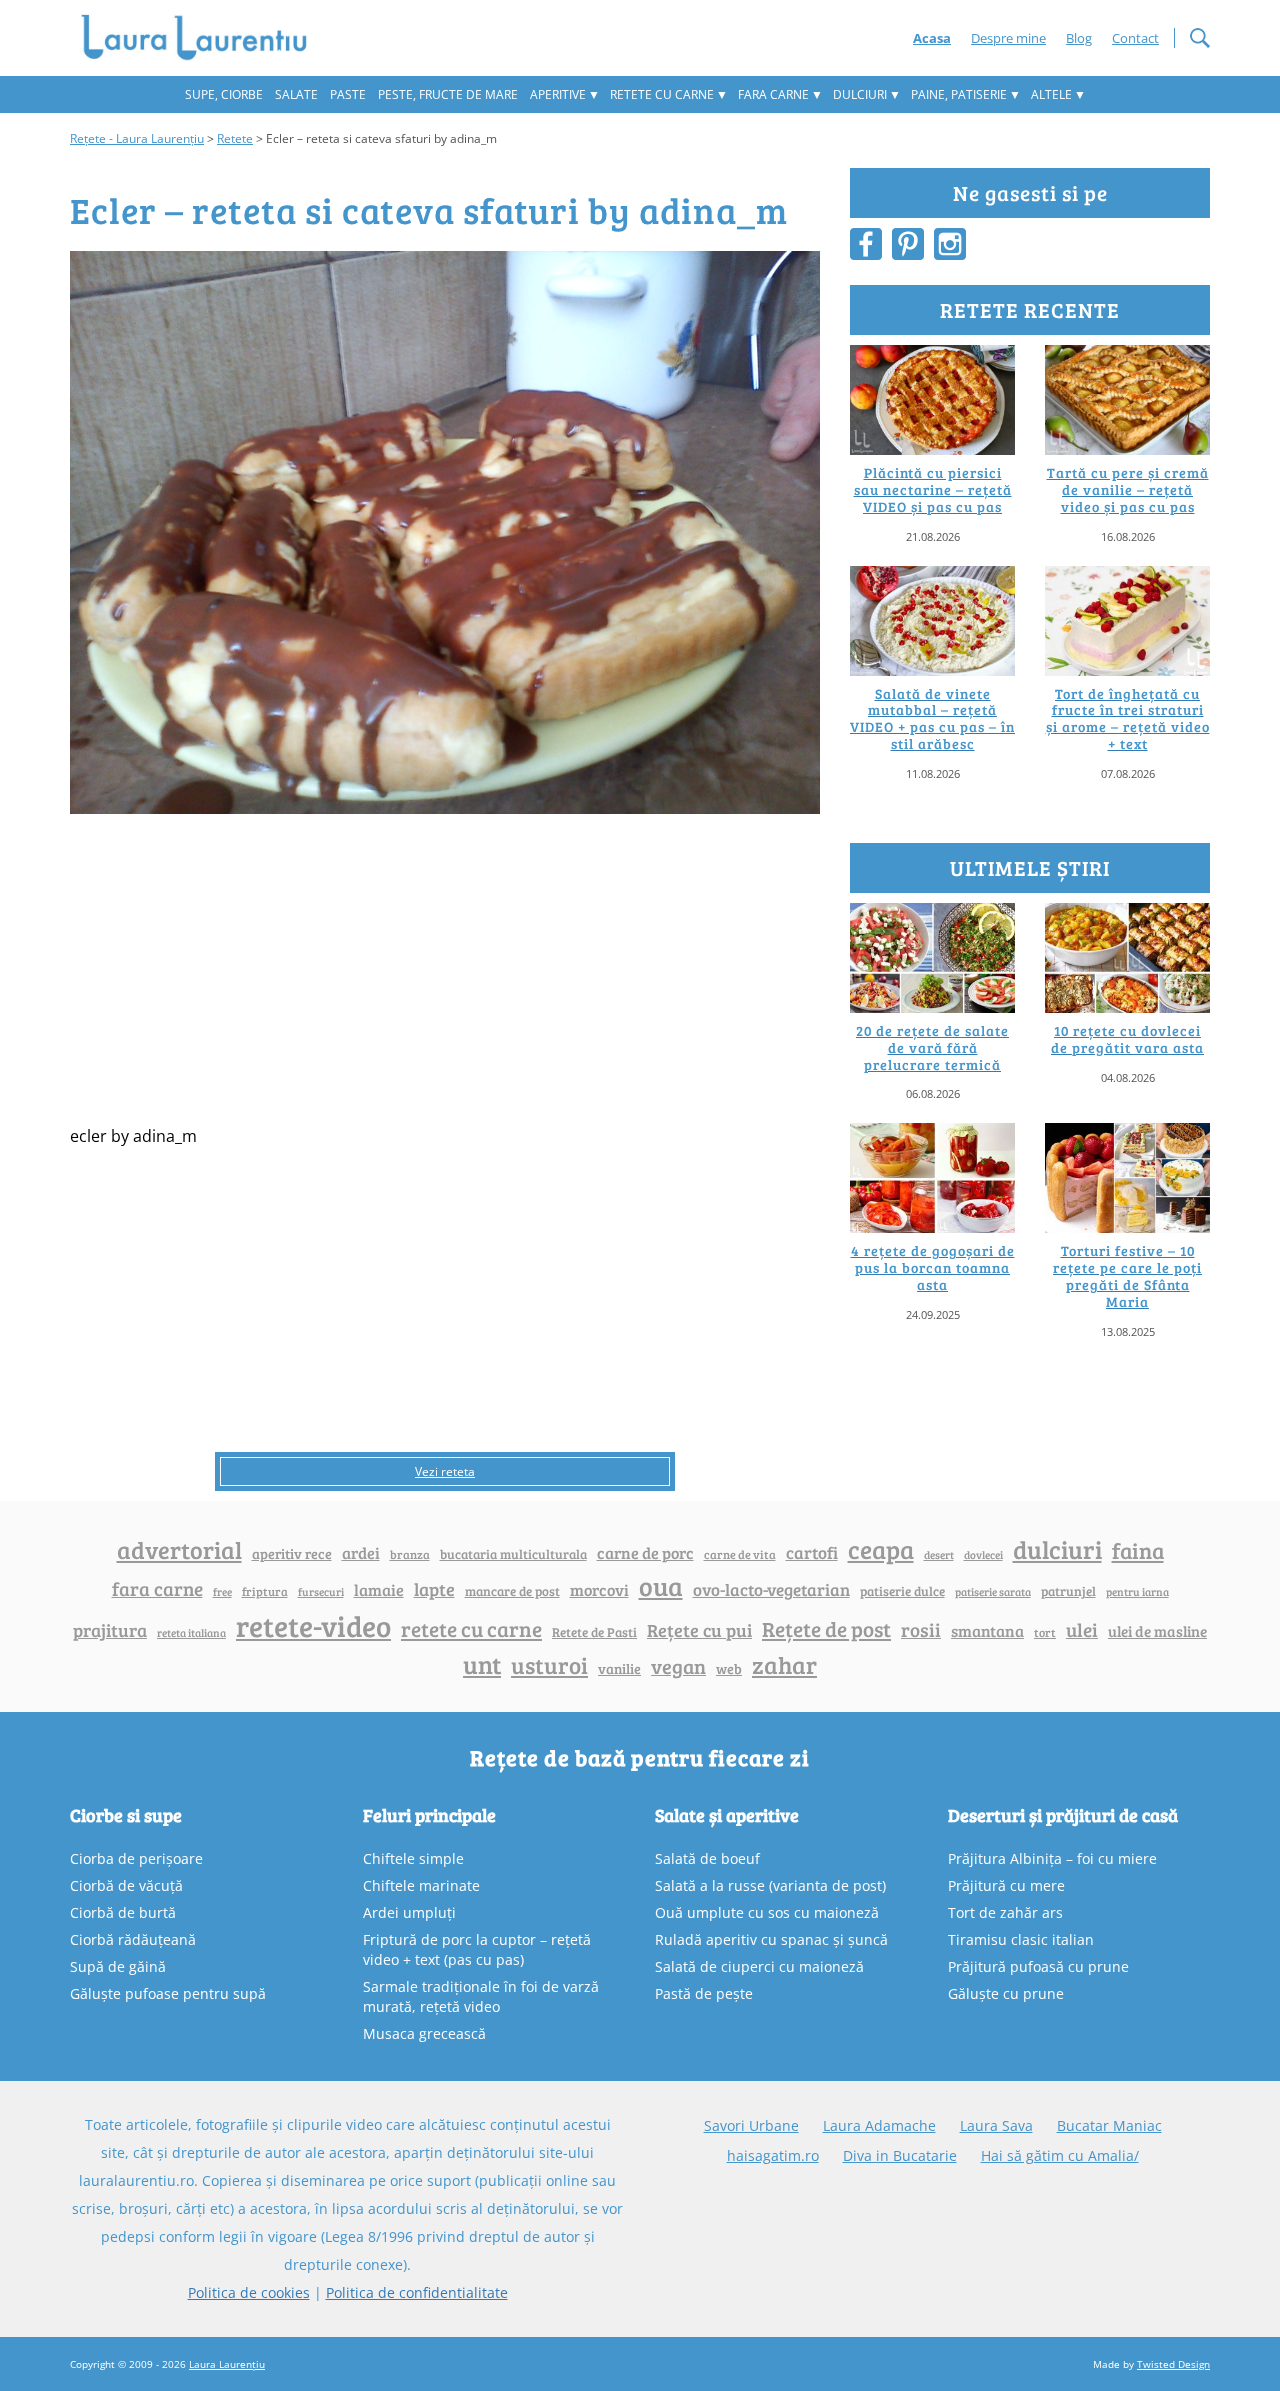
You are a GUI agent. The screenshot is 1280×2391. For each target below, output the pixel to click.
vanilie (619, 1668)
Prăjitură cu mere (1006, 1885)
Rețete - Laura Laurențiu (137, 138)
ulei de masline (1157, 1631)
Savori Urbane (751, 2125)
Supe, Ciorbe (224, 94)
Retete (235, 138)
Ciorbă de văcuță (126, 1885)
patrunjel (1068, 1591)
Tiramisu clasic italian (1021, 1939)
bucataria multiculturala (513, 1554)
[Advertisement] (445, 962)
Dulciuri (860, 94)
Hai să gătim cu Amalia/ (1060, 2155)
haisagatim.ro (773, 2155)
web (729, 1668)
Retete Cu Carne (662, 94)
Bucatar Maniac (1109, 2125)
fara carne (157, 1588)
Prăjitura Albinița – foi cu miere (1052, 1858)
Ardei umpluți (409, 1912)
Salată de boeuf (707, 1858)
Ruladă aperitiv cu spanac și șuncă (771, 1939)
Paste (348, 94)
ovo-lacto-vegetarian (771, 1589)
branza (410, 1554)
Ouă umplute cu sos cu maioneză (767, 1912)
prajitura (110, 1630)
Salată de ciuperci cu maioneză (759, 1966)
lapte (434, 1589)
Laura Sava (996, 2125)
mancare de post (512, 1591)
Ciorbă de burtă (123, 1912)
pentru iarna (1137, 1591)
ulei (1082, 1629)
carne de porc (645, 1552)
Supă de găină (118, 1966)
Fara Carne (773, 94)
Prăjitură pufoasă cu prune (1038, 1966)
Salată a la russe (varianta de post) (770, 1885)
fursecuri (321, 1591)
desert (939, 1555)
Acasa (932, 38)
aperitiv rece (292, 1553)
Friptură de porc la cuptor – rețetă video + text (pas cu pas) (477, 1949)
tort (1045, 1632)
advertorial (179, 1550)
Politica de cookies (249, 2292)
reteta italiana (191, 1632)
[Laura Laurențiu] (201, 38)
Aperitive (558, 94)
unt (482, 1664)
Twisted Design (1173, 2364)
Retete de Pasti (594, 1632)
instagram (950, 244)
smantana (987, 1631)
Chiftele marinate (421, 1885)
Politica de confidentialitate (417, 2292)
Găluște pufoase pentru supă (168, 1993)
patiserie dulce (902, 1591)
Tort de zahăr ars (1005, 1912)
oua (661, 1585)
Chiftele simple (413, 1858)
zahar (784, 1664)
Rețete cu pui (699, 1629)
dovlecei (983, 1554)
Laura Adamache (879, 2125)
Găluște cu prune (1006, 1993)
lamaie (379, 1589)
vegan (678, 1666)
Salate (296, 94)
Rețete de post (826, 1629)
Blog (1079, 38)
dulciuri (1057, 1549)
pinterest (908, 244)
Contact (1135, 38)
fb (866, 244)
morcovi (599, 1590)
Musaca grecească (424, 2033)
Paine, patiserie (959, 94)
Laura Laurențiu (227, 2364)
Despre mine (1008, 38)
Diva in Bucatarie (900, 2155)
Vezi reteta (445, 1471)
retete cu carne (471, 1629)
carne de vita (740, 1554)
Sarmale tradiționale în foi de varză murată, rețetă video (481, 1996)
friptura (265, 1591)
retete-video (313, 1625)
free (222, 1591)
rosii (921, 1629)
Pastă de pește (704, 1993)
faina (1138, 1550)
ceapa (881, 1549)
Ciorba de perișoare (136, 1858)
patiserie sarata (993, 1591)
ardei (361, 1552)
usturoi (549, 1665)
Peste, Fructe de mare (448, 94)
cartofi (812, 1552)
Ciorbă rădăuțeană (133, 1939)
